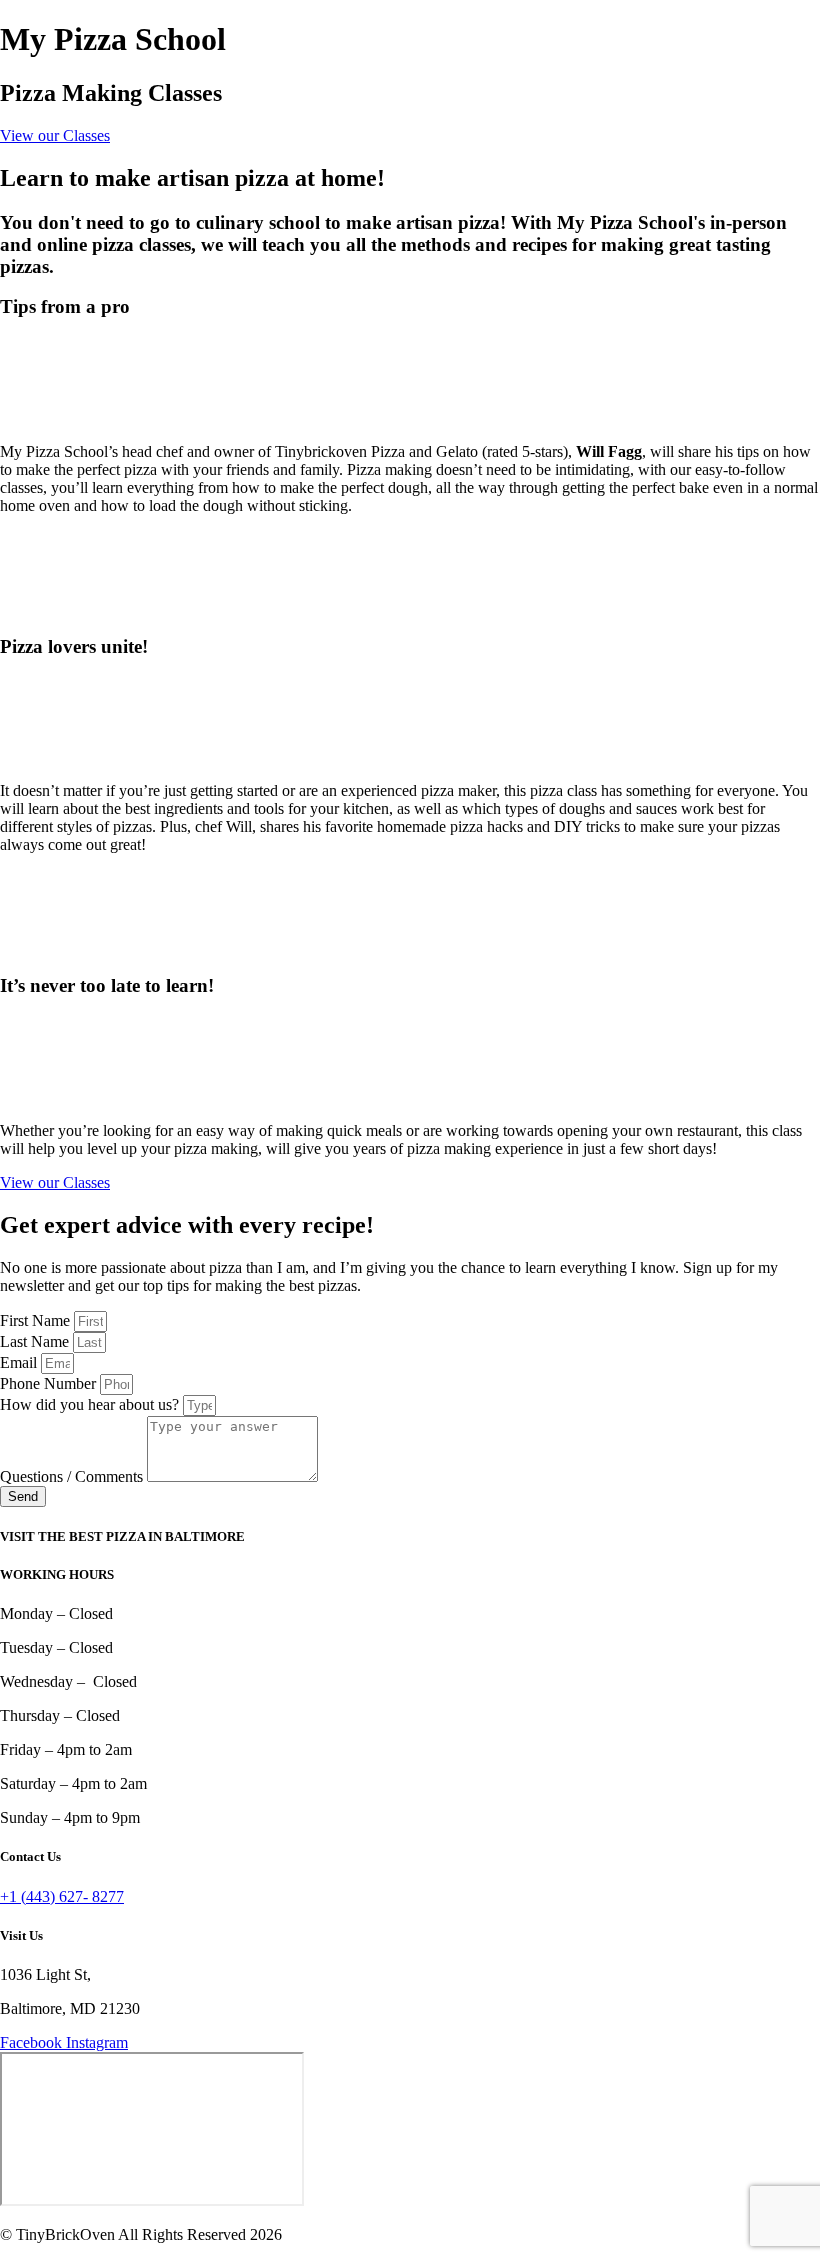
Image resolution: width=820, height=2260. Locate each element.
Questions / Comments (73, 1476)
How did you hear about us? (91, 1404)
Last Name (36, 1341)
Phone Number (50, 1383)
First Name (37, 1320)
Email (20, 1362)
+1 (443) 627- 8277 (62, 1896)
